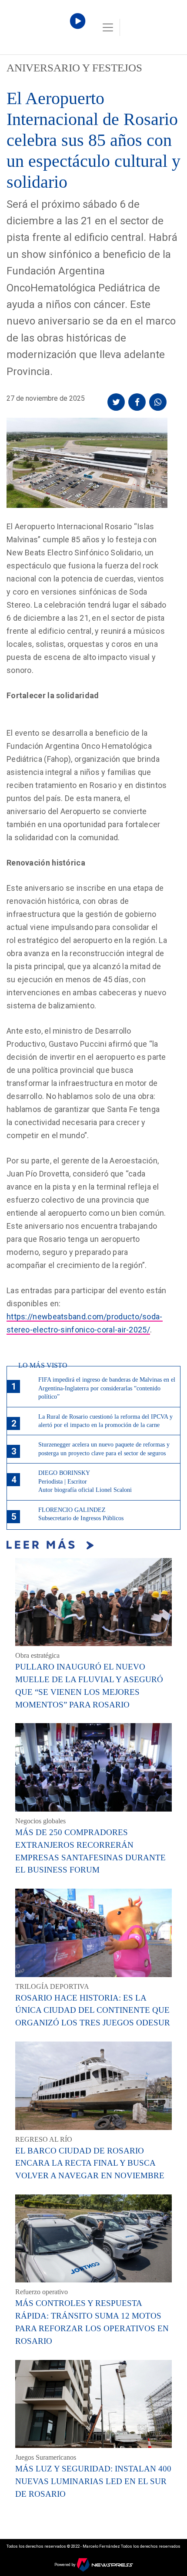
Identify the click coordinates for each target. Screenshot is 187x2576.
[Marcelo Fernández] (43, 29)
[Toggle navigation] (108, 27)
